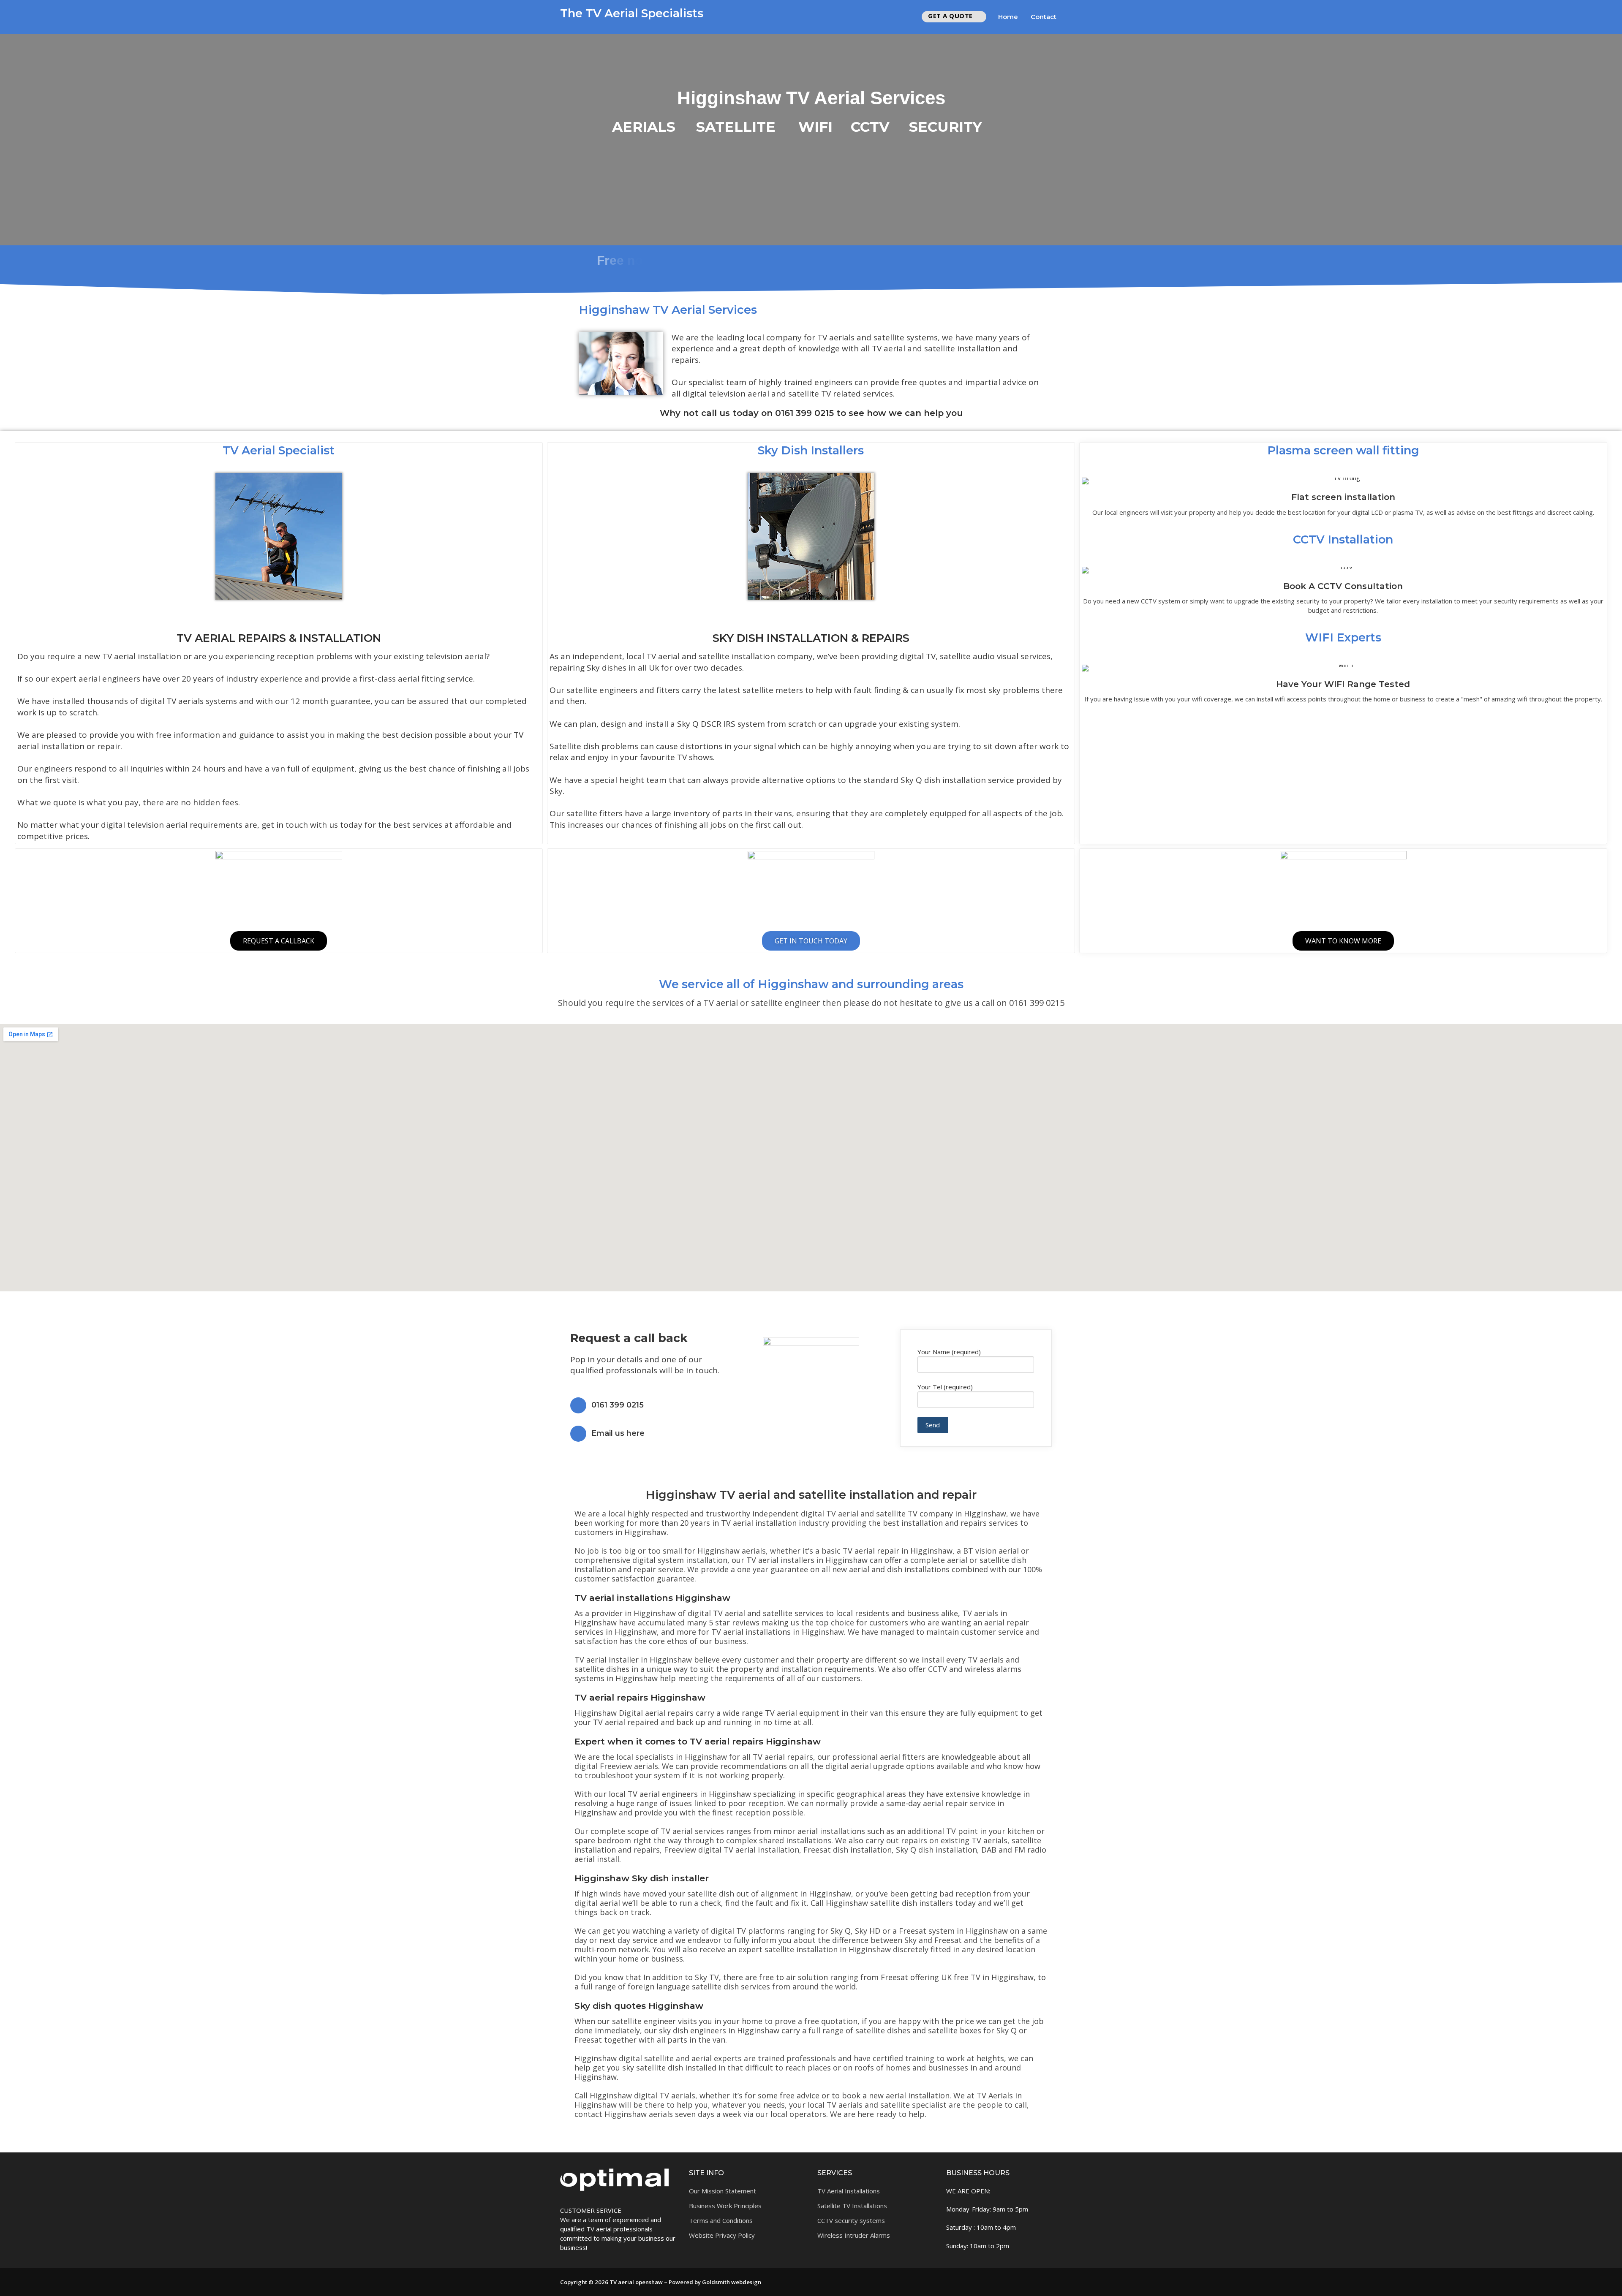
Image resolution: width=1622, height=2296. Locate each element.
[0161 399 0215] (578, 1405)
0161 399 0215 (618, 1405)
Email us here (618, 1433)
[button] (811, 2129)
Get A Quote (950, 16)
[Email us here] (578, 1434)
